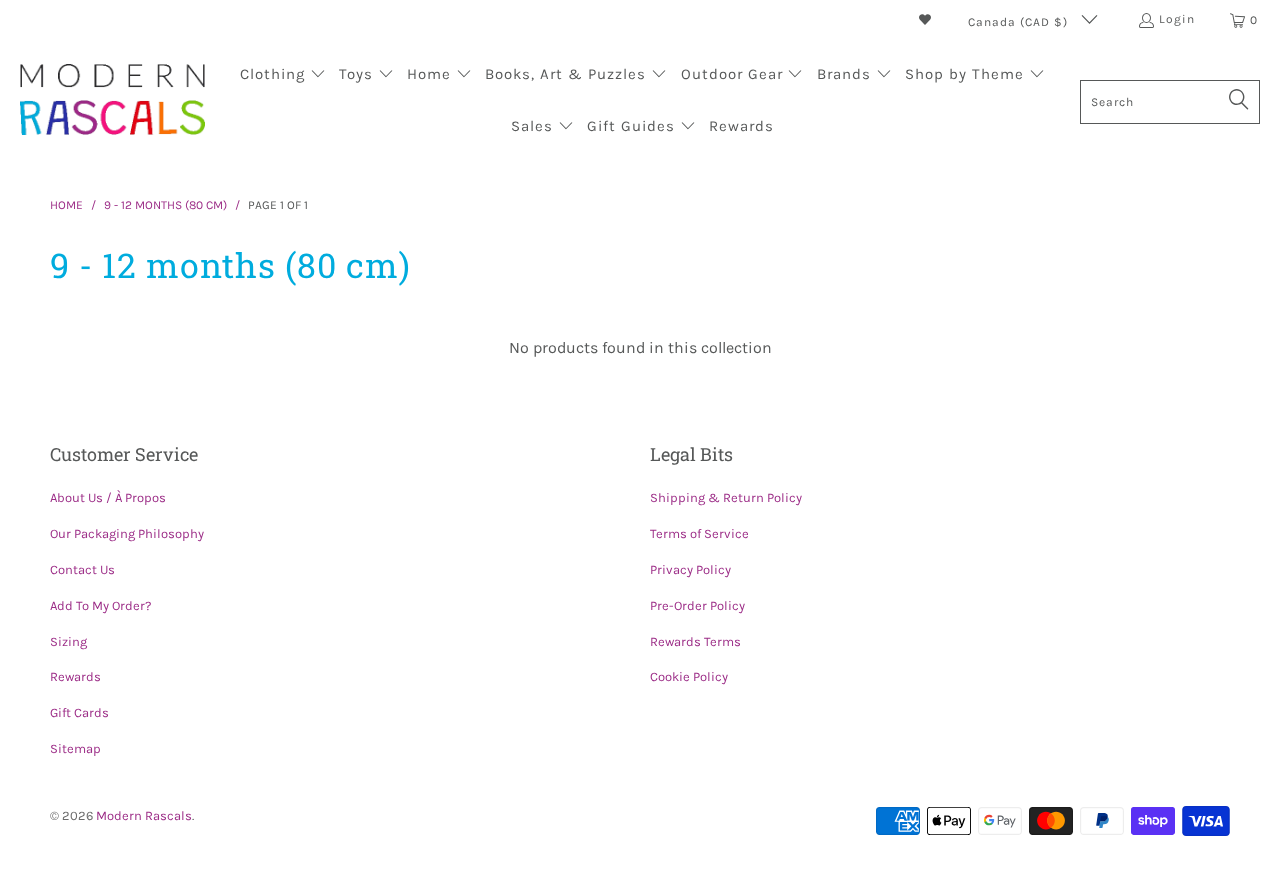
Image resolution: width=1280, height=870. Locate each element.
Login (1177, 19)
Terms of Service (699, 533)
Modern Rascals (144, 815)
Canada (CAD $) (1020, 22)
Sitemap (75, 748)
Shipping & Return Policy (726, 497)
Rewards (75, 676)
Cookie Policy (689, 676)
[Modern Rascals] (112, 101)
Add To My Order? (100, 605)
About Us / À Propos (108, 497)
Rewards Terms (695, 641)
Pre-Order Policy (697, 605)
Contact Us (82, 569)
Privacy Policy (690, 569)
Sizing (68, 641)
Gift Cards (79, 712)
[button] (283, 76)
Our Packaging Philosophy (127, 533)
